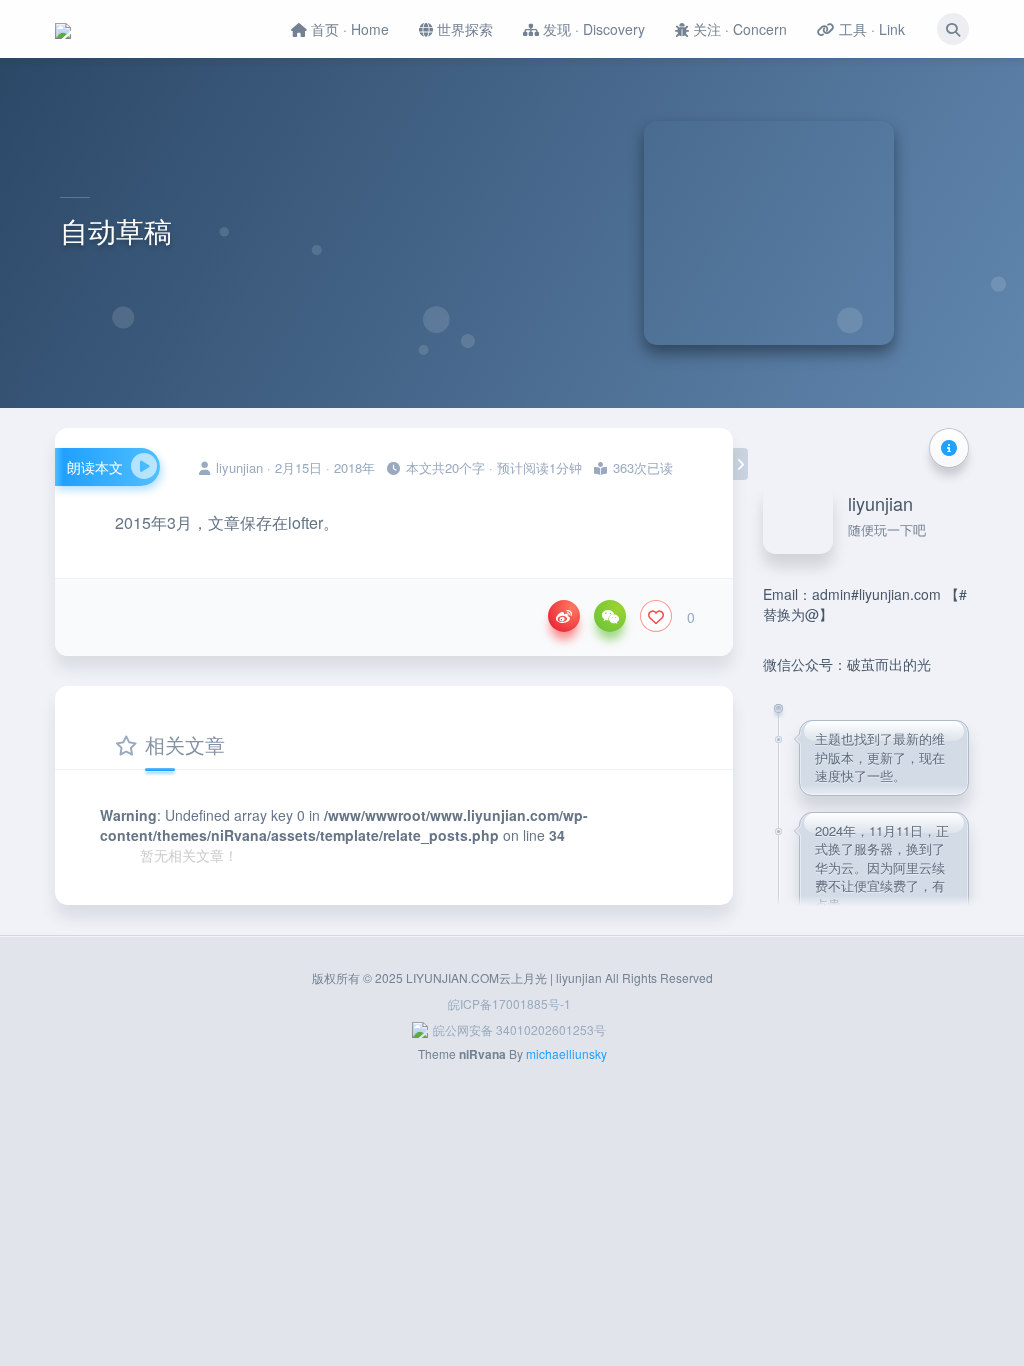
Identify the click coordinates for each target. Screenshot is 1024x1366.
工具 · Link (870, 29)
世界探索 (463, 29)
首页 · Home (348, 29)
